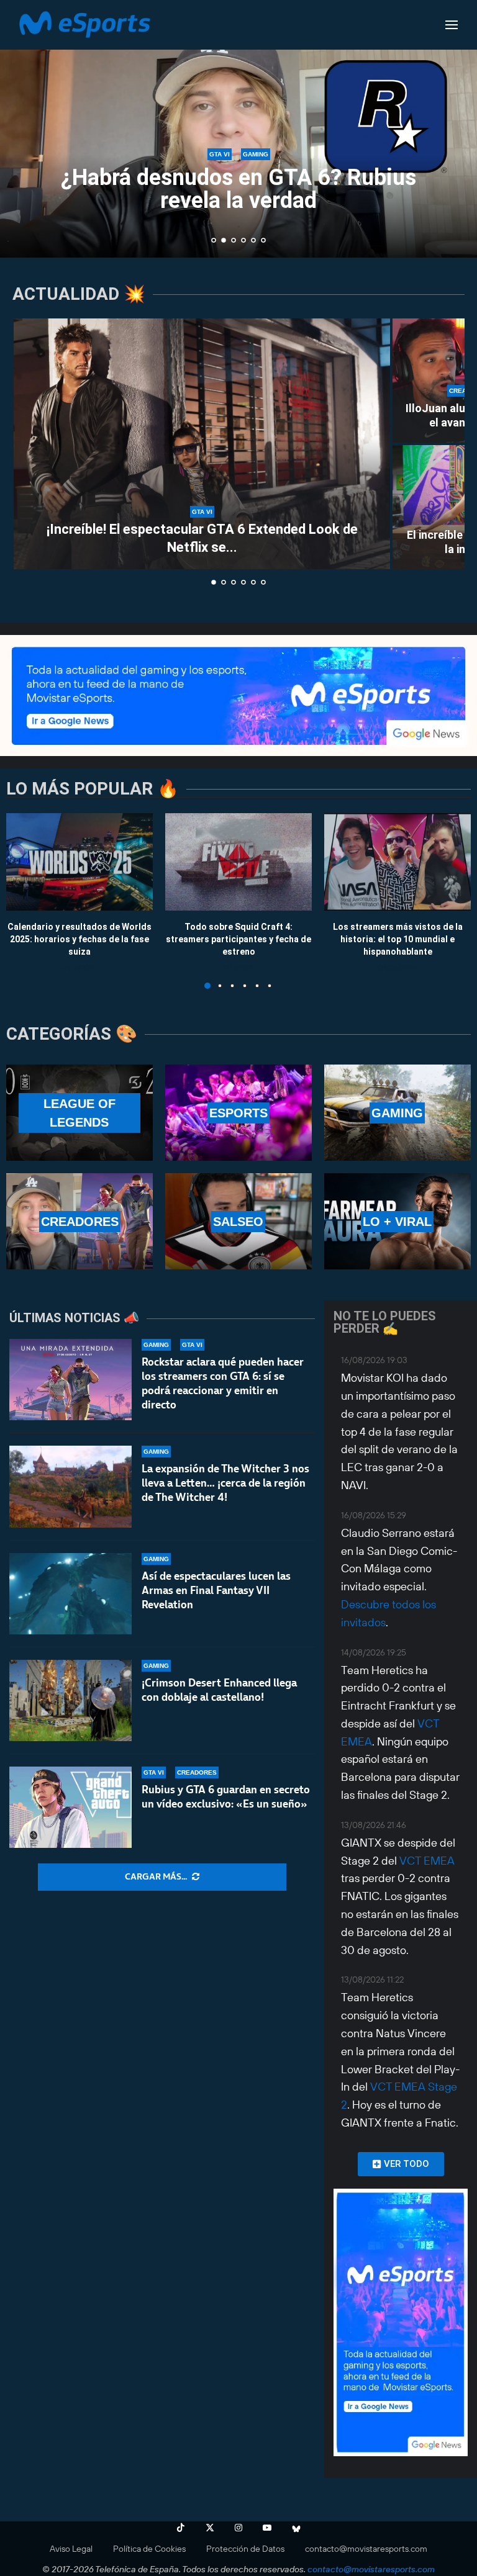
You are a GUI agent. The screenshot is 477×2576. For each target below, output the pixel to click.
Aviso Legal (71, 2549)
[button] (23, 128)
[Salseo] (238, 1221)
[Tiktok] (181, 2528)
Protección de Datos (245, 2549)
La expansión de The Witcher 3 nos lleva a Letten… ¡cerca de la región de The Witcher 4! (225, 1483)
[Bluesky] (296, 2528)
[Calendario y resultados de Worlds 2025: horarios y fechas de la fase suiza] (79, 862)
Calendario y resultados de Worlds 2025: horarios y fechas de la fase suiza (79, 939)
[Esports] (238, 1113)
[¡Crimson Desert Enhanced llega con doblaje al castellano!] (70, 1700)
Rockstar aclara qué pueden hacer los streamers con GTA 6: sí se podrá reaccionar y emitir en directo (223, 1383)
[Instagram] (238, 2528)
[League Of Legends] (79, 1113)
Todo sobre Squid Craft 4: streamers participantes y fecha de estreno (238, 939)
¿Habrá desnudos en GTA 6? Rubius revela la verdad (238, 189)
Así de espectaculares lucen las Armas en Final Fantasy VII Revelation (216, 1590)
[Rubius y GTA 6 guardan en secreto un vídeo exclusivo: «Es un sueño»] (70, 1807)
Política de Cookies (149, 2549)
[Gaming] (397, 1113)
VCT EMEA (427, 1861)
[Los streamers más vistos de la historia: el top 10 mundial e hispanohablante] (397, 862)
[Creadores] (79, 1221)
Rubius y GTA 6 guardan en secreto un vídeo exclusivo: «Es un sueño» (226, 1797)
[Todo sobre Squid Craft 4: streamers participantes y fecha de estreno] (238, 862)
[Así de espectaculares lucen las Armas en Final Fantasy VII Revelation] (70, 1594)
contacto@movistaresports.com (366, 2549)
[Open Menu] (452, 25)
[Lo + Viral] (397, 1221)
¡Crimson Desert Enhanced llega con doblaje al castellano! (219, 1690)
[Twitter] (210, 2528)
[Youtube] (267, 2528)
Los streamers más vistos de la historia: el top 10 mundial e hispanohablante (398, 939)
